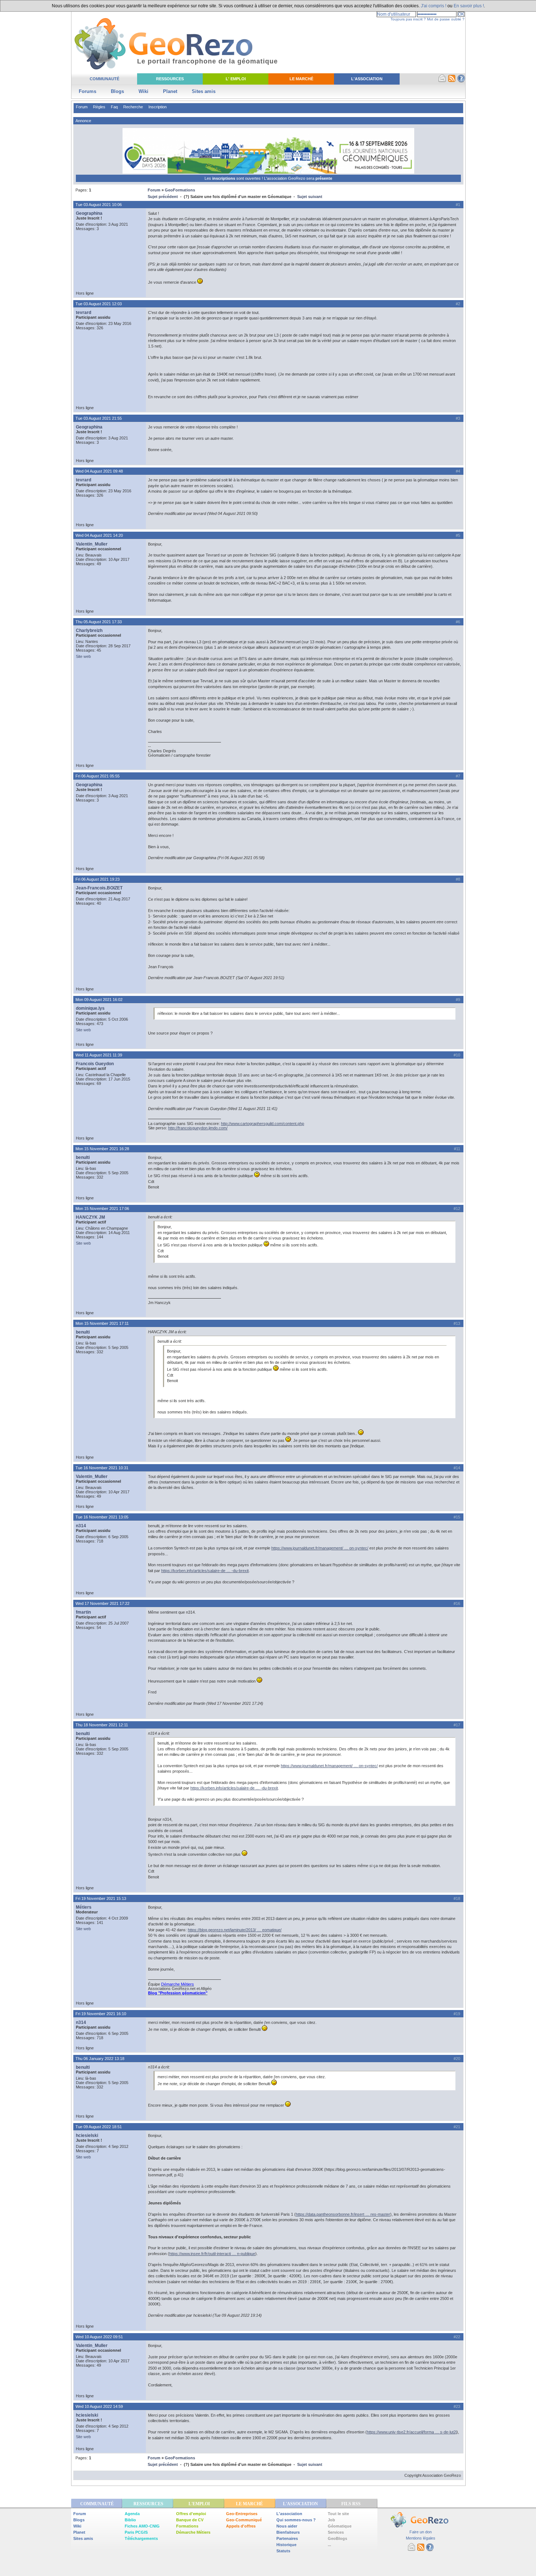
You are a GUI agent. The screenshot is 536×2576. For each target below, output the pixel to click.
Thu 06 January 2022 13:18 (100, 2059)
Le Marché (301, 79)
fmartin (83, 1612)
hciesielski (87, 2135)
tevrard (83, 313)
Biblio (130, 2520)
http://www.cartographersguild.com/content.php (263, 1124)
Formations (187, 2526)
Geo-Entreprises (242, 2514)
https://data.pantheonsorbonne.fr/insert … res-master (343, 2214)
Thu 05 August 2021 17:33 (99, 622)
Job (331, 2520)
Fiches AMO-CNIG (142, 2526)
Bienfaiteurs (288, 2532)
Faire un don (421, 2532)
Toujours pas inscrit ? (408, 19)
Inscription (158, 107)
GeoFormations (180, 190)
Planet (170, 91)
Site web (83, 656)
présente (324, 178)
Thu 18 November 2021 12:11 (102, 1725)
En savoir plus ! (469, 6)
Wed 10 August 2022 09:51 (99, 2337)
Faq (114, 107)
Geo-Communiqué (244, 2520)
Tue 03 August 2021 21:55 (99, 418)
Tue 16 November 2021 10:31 (102, 1468)
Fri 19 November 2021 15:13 (101, 1898)
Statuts (283, 2551)
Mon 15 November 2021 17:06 (102, 1209)
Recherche (133, 107)
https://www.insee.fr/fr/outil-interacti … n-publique (212, 2254)
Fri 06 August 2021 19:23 (98, 879)
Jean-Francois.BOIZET (99, 888)
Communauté (104, 79)
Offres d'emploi (191, 2514)
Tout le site (338, 2514)
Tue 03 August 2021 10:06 (99, 205)
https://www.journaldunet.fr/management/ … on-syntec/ (320, 1548)
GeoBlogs (337, 2538)
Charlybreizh (89, 631)
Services (336, 2532)
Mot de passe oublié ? (446, 19)
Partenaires (287, 2538)
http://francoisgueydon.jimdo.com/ (198, 1128)
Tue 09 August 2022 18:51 (99, 2127)
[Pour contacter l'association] (442, 81)
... (329, 2545)
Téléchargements (141, 2538)
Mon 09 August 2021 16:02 (99, 1000)
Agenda (132, 2514)
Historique (286, 2545)
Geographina (89, 213)
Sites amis (204, 91)
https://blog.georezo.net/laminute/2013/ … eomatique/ (235, 1930)
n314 (81, 1526)
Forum (82, 107)
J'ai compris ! (434, 6)
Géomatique (340, 2526)
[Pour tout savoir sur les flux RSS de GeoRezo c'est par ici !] (452, 81)
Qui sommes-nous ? (296, 2520)
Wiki (143, 91)
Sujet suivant (310, 197)
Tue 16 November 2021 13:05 (102, 1517)
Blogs (117, 91)
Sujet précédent (163, 197)
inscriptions (224, 178)
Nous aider (287, 2526)
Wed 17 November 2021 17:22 (102, 1603)
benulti (83, 1157)
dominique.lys (90, 1008)
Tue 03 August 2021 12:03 (99, 304)
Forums (88, 91)
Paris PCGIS (136, 2532)
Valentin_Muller (92, 544)
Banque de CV (190, 2520)
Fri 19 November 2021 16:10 (101, 2014)
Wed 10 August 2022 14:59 (99, 2406)
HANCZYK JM (90, 1217)
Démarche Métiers (193, 2532)
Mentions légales (421, 2538)
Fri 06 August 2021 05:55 (98, 776)
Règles (99, 107)
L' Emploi (236, 79)
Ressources (170, 79)
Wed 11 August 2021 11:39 (99, 1055)
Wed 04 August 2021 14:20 (99, 535)
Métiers (84, 1907)
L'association (289, 2514)
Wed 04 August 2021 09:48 (99, 471)
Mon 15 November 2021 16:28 (102, 1149)
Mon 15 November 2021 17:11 (102, 1323)
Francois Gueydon (95, 1064)
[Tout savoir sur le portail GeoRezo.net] (461, 81)
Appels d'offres (241, 2526)
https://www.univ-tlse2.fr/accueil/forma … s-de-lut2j (412, 2432)
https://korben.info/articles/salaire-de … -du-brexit (205, 1571)
